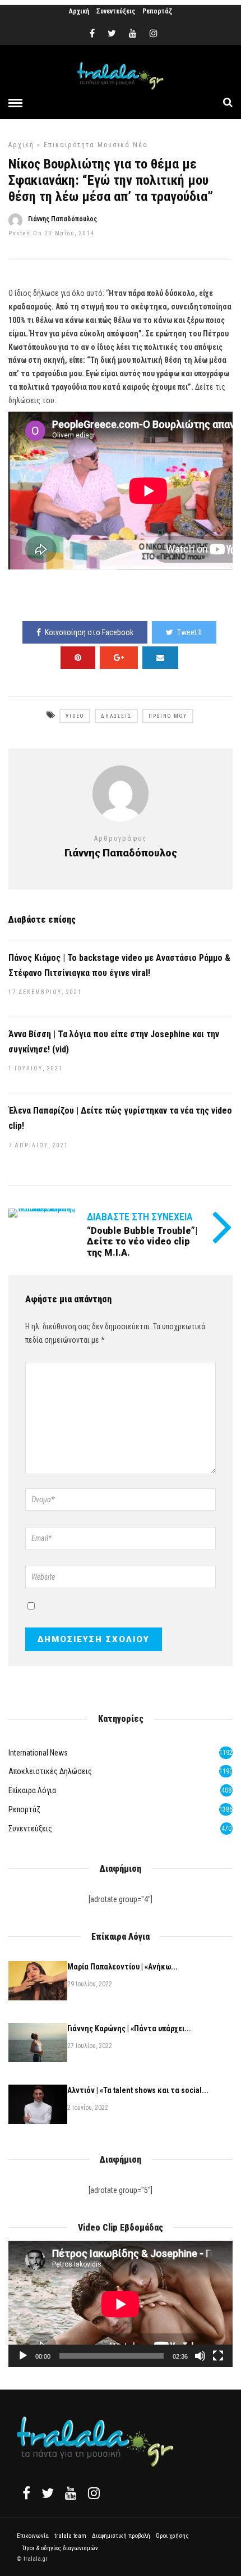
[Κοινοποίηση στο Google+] (119, 658)
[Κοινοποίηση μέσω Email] (160, 658)
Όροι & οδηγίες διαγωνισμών (60, 2548)
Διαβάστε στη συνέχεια (140, 1217)
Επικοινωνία (33, 2536)
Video (75, 716)
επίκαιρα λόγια (32, 1790)
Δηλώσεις (116, 716)
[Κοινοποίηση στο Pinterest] (78, 658)
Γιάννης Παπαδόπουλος (62, 219)
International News (38, 1753)
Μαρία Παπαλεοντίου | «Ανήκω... (122, 1967)
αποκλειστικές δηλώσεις (50, 1771)
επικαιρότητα (69, 145)
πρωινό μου (168, 716)
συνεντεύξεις (30, 1829)
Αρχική (79, 11)
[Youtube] (133, 34)
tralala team (70, 2536)
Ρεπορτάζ (157, 11)
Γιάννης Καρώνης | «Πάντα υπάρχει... (129, 2028)
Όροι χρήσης (172, 2536)
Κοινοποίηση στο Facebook (89, 632)
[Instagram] (154, 34)
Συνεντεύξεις (116, 11)
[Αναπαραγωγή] (23, 2356)
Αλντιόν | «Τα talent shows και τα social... (138, 2090)
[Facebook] (26, 2493)
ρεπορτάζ (24, 1809)
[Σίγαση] (200, 2356)
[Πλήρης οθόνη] (218, 2356)
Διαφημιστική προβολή (121, 2536)
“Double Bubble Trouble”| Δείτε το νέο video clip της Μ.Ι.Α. (142, 1241)
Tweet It (190, 632)
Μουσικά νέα (123, 145)
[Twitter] (48, 2493)
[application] (121, 2304)
